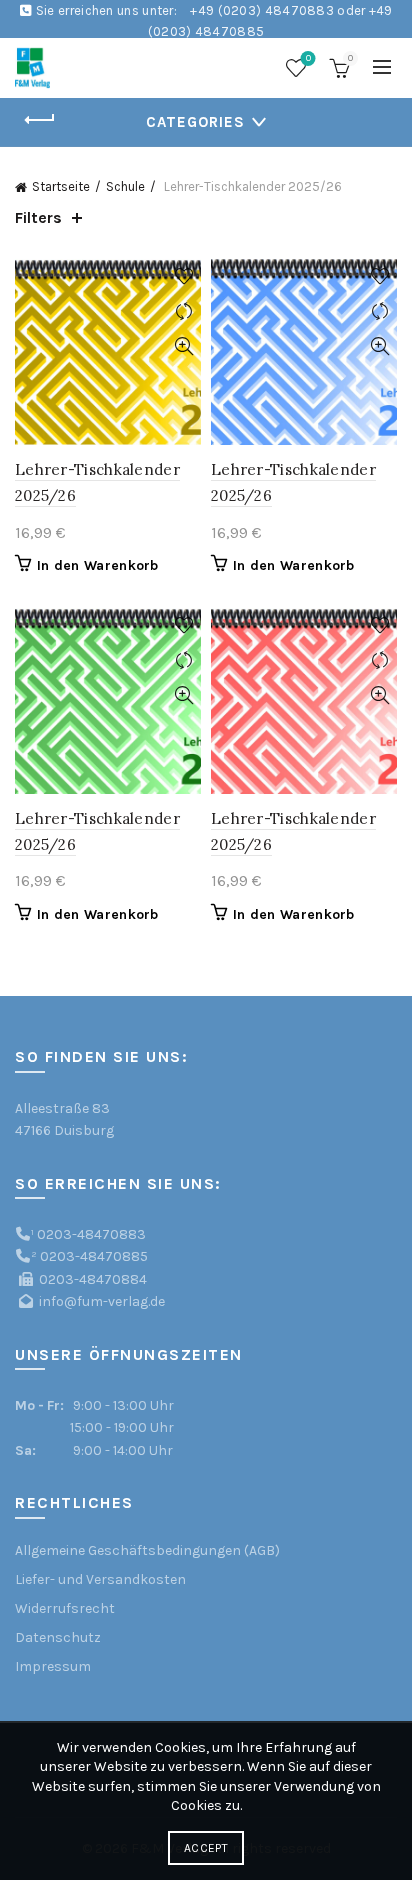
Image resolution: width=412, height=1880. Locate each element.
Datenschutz (58, 1637)
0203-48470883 (91, 1234)
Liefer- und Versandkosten (100, 1579)
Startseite (61, 186)
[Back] (40, 120)
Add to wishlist (183, 276)
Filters (38, 217)
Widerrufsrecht (65, 1608)
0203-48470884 (93, 1279)
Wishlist (308, 58)
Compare (183, 311)
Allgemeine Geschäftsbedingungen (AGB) (147, 1550)
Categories (195, 122)
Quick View (183, 346)
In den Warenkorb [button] (98, 565)
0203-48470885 (94, 1256)
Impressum (53, 1666)
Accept (206, 1848)
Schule (125, 186)
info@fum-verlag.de (102, 1301)
